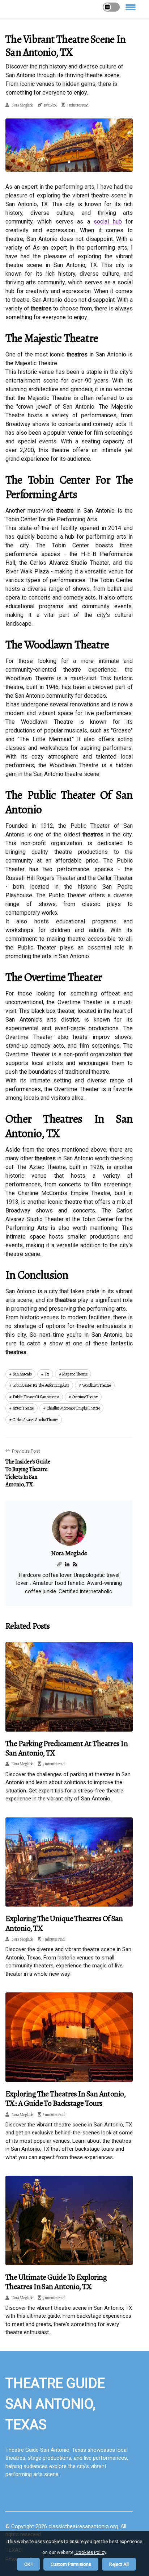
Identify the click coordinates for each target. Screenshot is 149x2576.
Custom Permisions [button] (71, 2564)
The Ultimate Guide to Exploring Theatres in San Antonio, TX (56, 2282)
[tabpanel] (69, 145)
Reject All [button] (119, 2564)
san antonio (22, 1374)
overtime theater (85, 1397)
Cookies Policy (90, 2552)
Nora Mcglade (22, 105)
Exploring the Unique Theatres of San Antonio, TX (64, 1923)
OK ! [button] (28, 2564)
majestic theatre (74, 1374)
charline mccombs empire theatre (73, 1408)
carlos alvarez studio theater (35, 1420)
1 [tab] (69, 162)
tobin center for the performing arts (41, 1385)
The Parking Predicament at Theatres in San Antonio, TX (67, 1748)
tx (47, 1374)
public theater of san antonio (36, 1397)
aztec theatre (23, 1408)
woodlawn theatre (96, 1385)
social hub (108, 222)
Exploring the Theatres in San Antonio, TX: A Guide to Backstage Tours (65, 2099)
